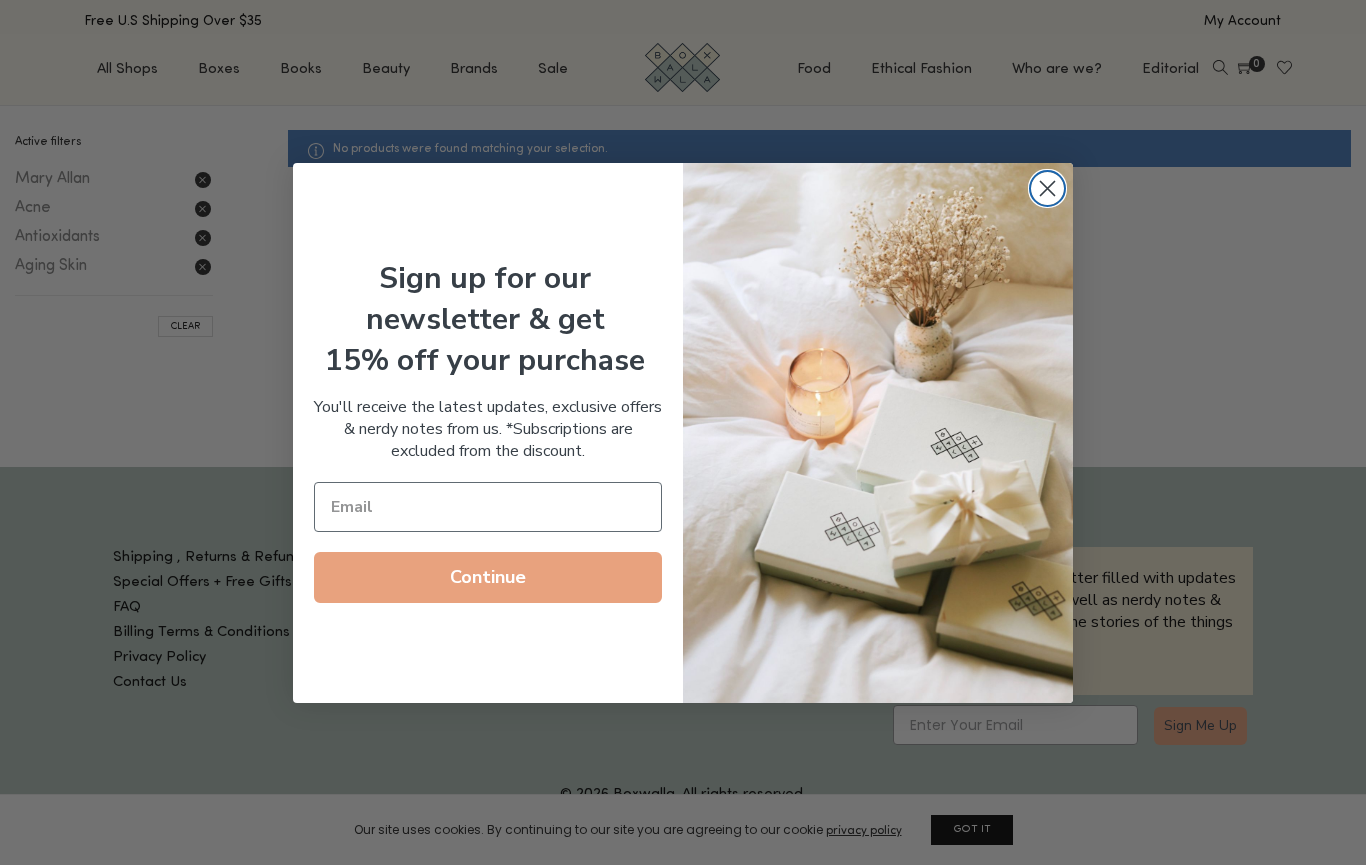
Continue (488, 577)
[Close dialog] (1047, 188)
